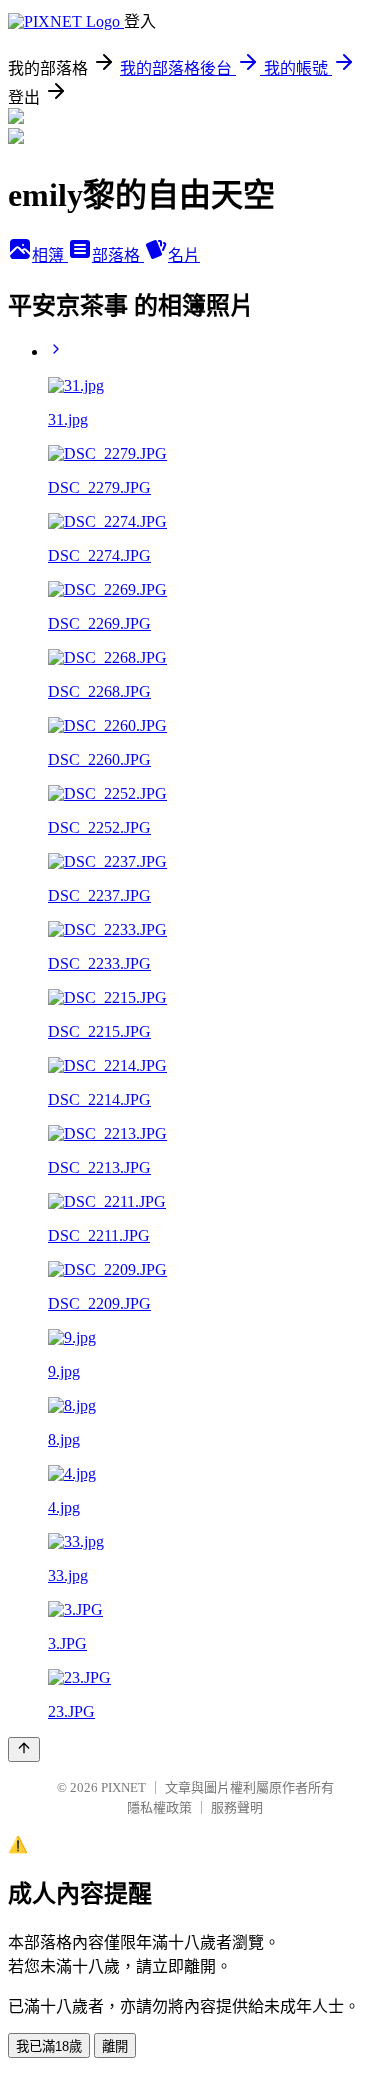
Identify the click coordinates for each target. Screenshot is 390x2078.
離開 (115, 2046)
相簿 (50, 255)
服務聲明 (237, 1807)
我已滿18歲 (49, 2046)
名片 (184, 255)
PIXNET (123, 1787)
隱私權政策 (159, 1807)
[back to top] (24, 1749)
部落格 (118, 255)
